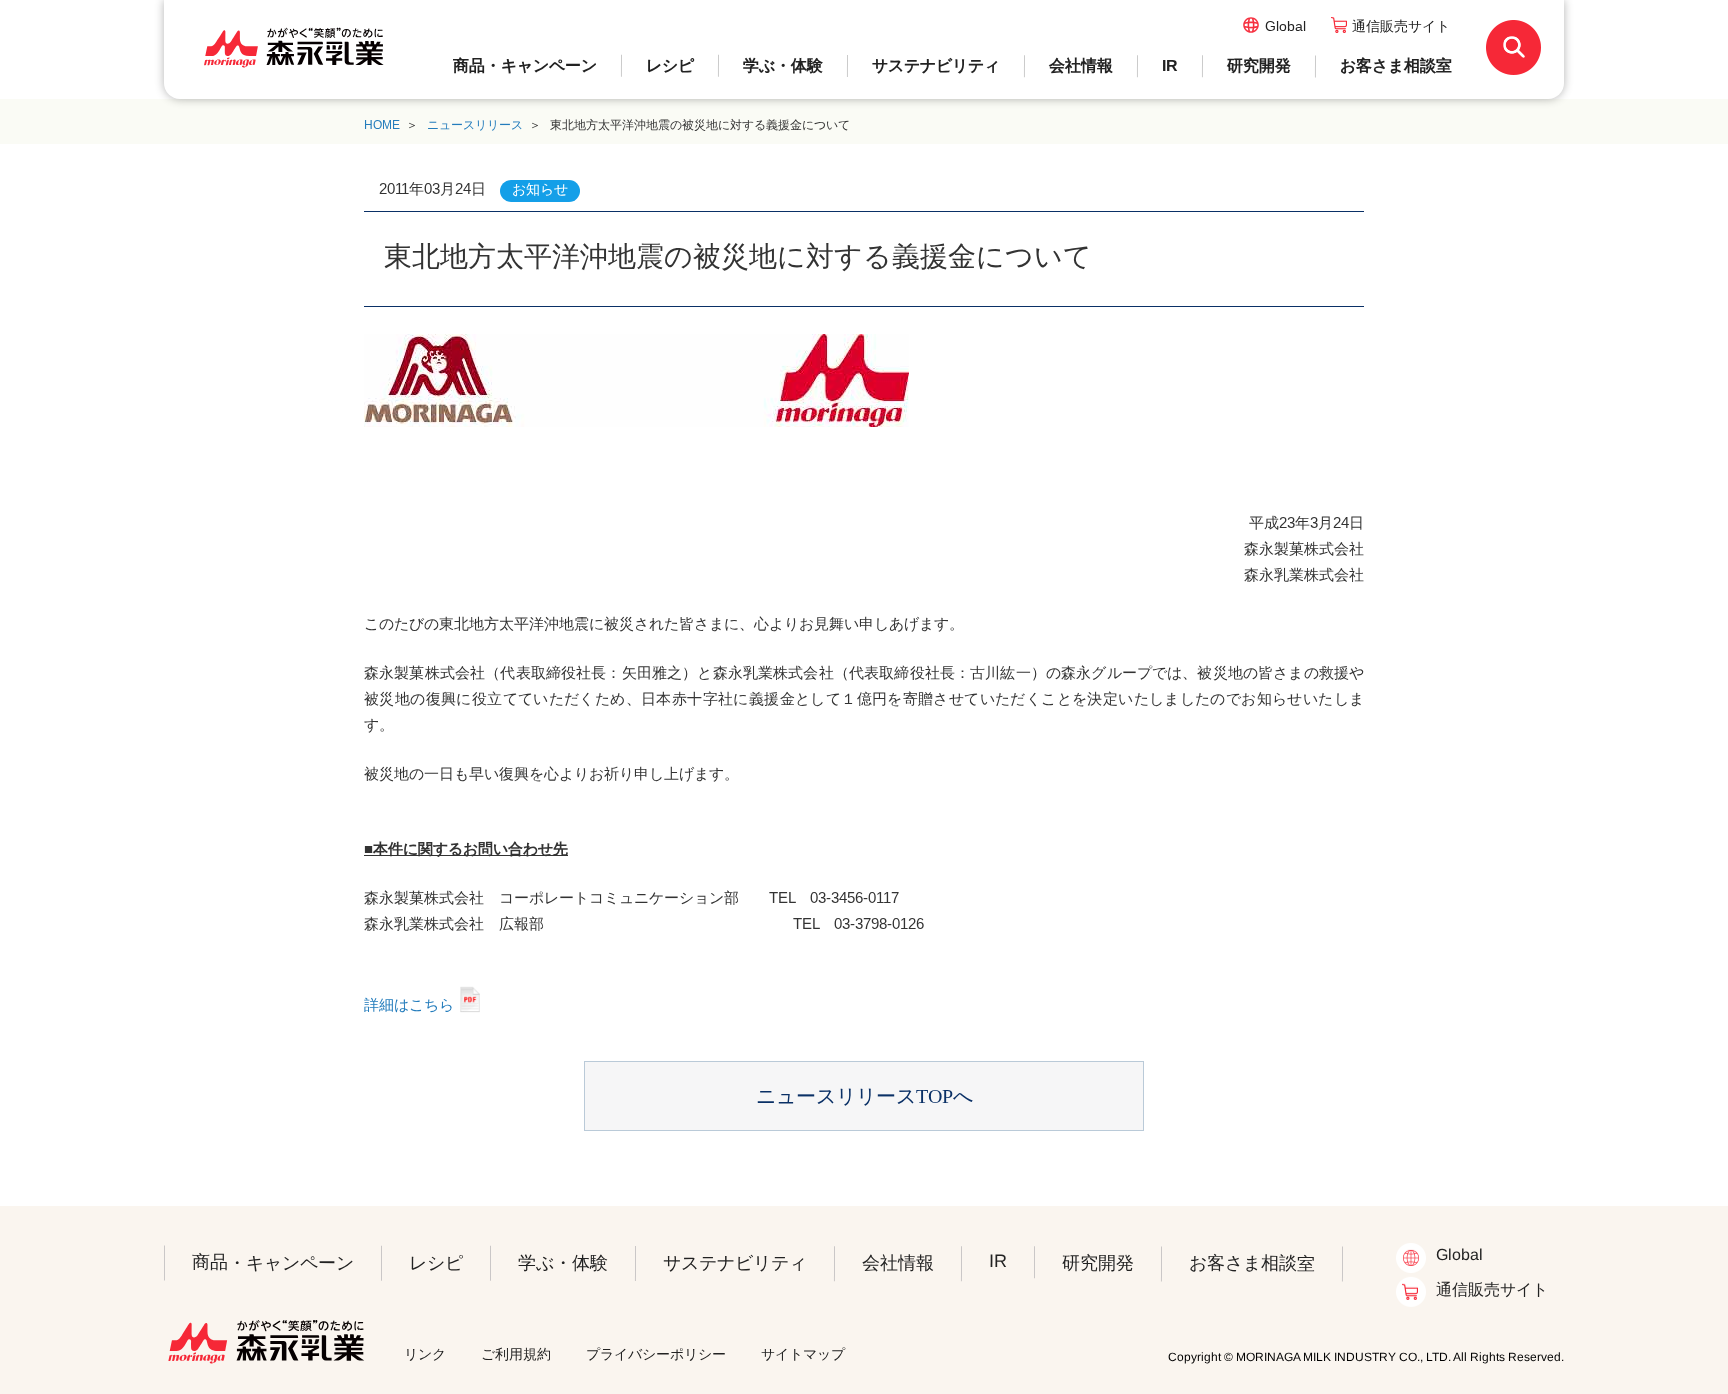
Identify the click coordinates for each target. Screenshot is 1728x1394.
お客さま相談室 (1396, 65)
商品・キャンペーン (525, 65)
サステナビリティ (936, 65)
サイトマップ (803, 1354)
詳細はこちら (409, 1004)
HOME (382, 125)
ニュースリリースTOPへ (864, 1096)
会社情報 (1081, 65)
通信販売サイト (1401, 26)
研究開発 (1259, 65)
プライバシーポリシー (656, 1354)
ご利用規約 (516, 1354)
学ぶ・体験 (783, 65)
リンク (425, 1354)
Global (1285, 26)
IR (1170, 65)
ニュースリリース (475, 125)
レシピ (670, 65)
